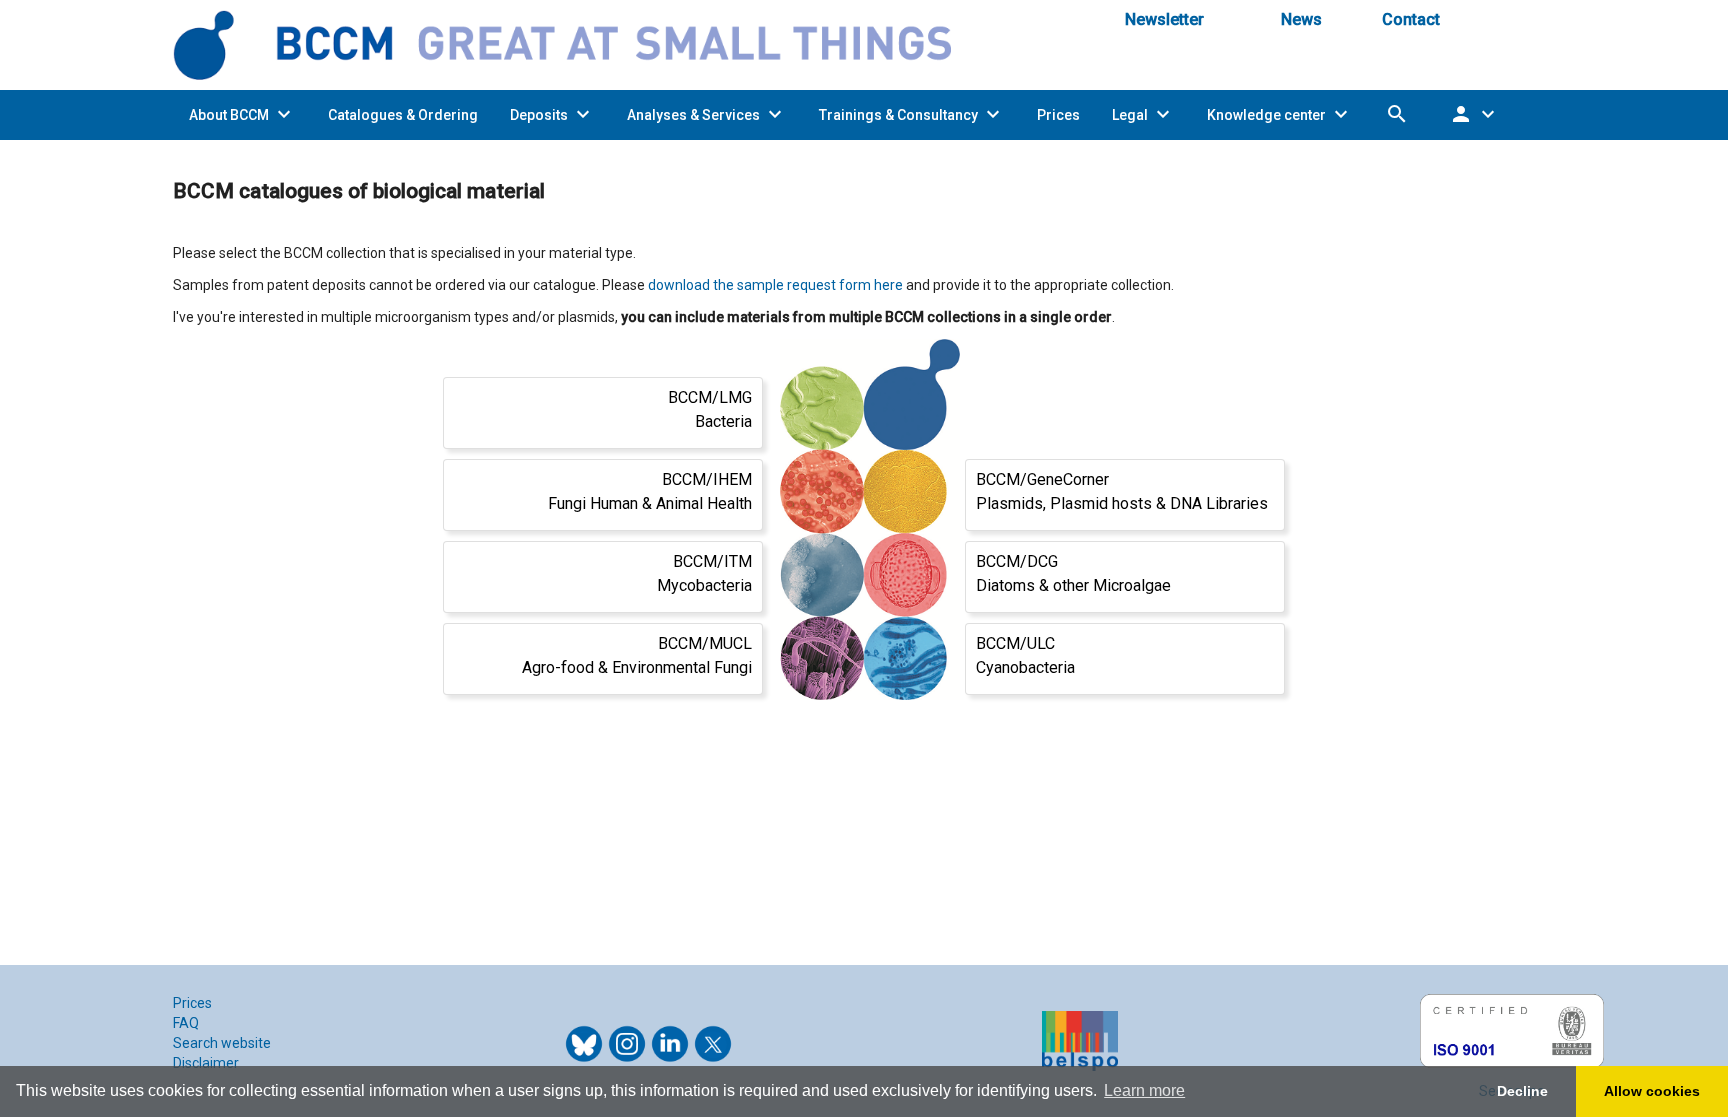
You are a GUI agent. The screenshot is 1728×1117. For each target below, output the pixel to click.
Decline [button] (1522, 1091)
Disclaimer (206, 1063)
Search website (222, 1043)
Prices (192, 1003)
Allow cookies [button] (1652, 1091)
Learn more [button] (1144, 1090)
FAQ (186, 1023)
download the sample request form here (775, 285)
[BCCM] (579, 44)
